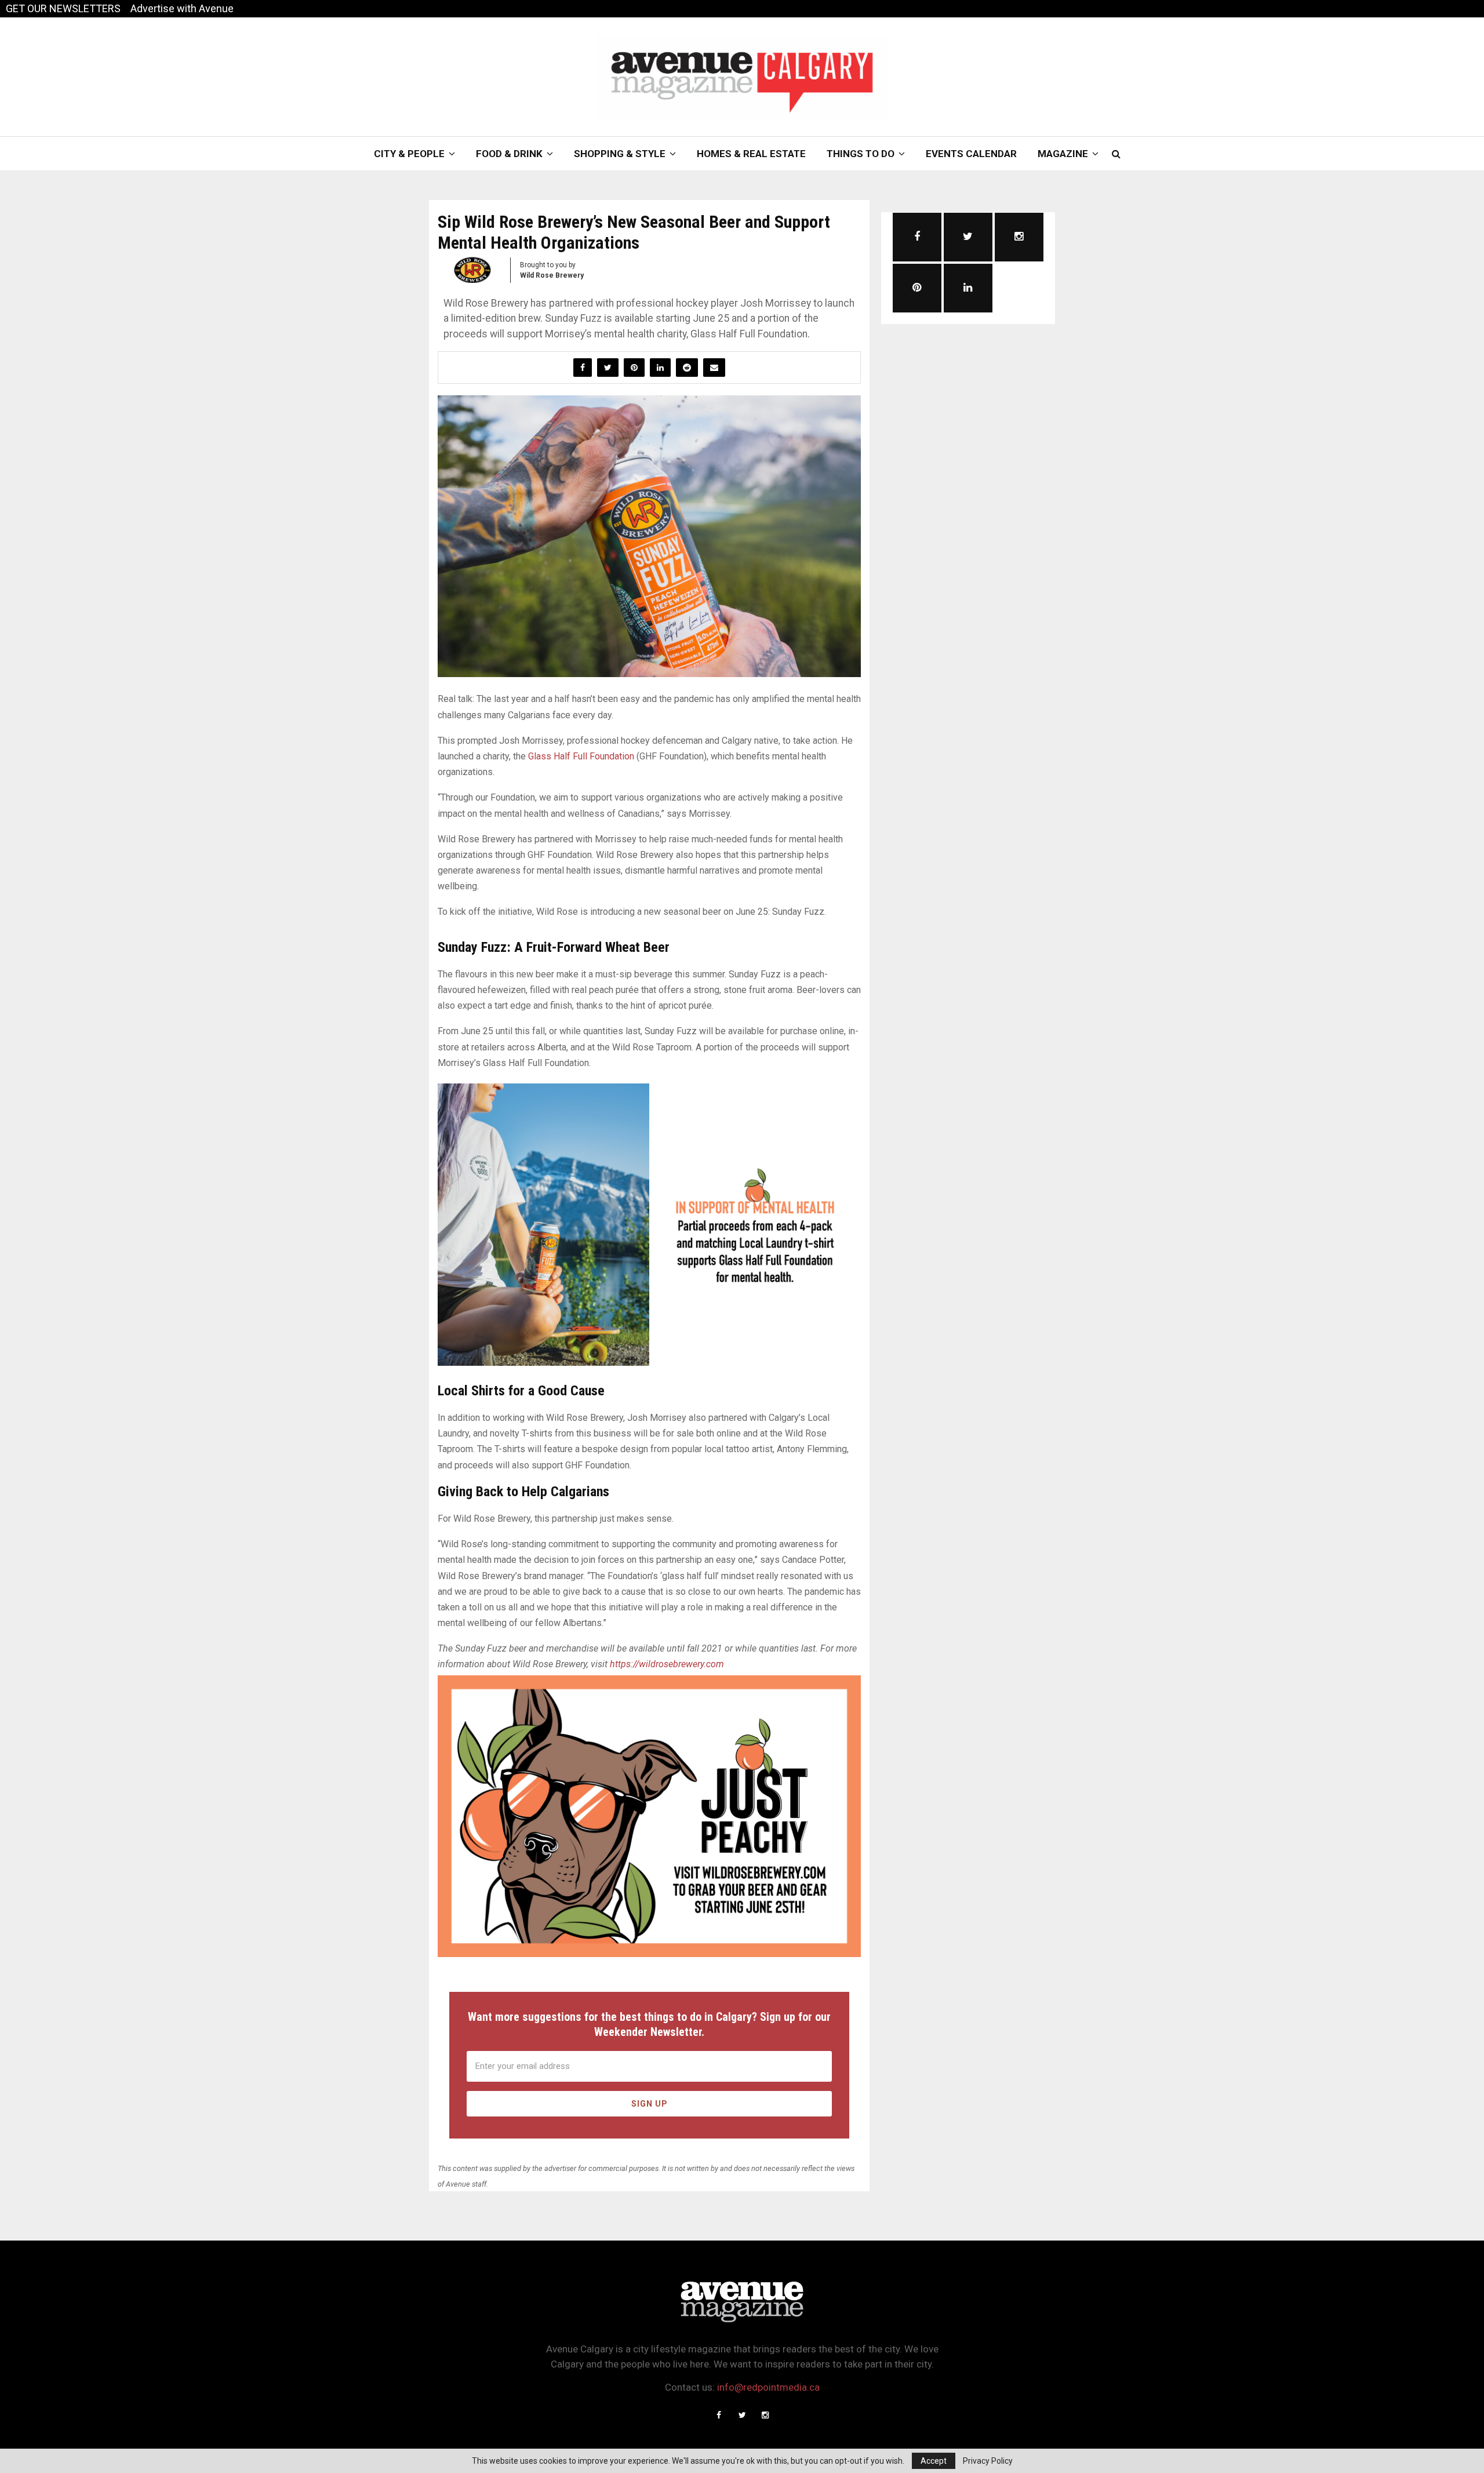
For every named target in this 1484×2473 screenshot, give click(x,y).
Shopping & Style (620, 154)
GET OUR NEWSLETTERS (63, 8)
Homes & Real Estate (751, 154)
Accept (934, 2461)
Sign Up (650, 2104)
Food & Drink (509, 154)
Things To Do (861, 154)
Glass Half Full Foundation (581, 756)
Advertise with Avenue (182, 8)
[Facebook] (719, 2415)
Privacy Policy (988, 2461)
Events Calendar (971, 154)
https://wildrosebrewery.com (667, 1664)
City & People (409, 154)
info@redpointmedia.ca (768, 2387)
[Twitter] (742, 2415)
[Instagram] (765, 2415)
